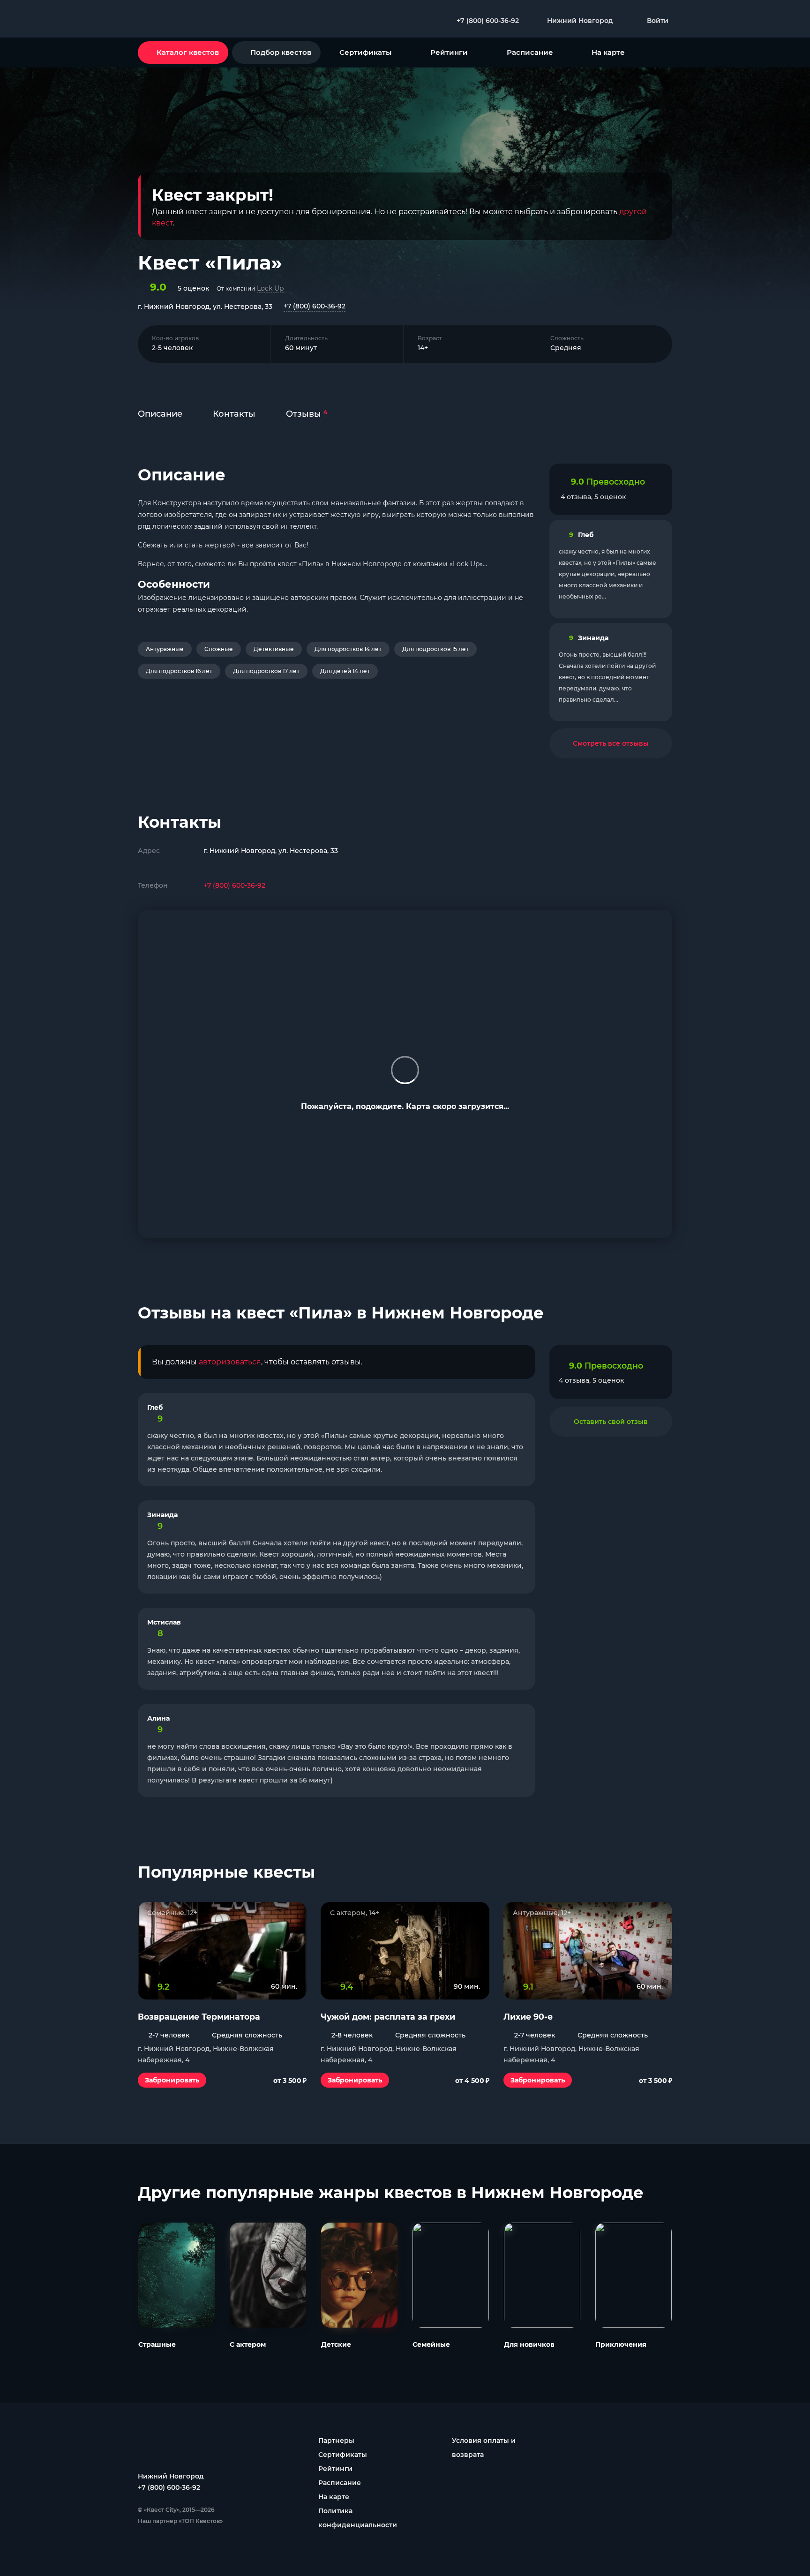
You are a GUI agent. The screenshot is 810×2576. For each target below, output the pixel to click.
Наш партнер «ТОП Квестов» (180, 2521)
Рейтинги (449, 52)
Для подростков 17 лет (266, 671)
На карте (608, 52)
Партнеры (336, 2441)
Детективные (274, 649)
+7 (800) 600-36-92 (315, 306)
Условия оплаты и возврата (484, 2448)
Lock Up (270, 288)
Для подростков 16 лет (179, 671)
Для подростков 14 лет (348, 649)
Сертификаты (365, 52)
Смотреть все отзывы (611, 743)
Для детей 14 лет (345, 671)
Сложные (219, 649)
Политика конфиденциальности (358, 2518)
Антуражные (165, 649)
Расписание (530, 52)
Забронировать (172, 2080)
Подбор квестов (281, 52)
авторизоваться (230, 1362)
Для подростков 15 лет (435, 649)
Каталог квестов (188, 52)
